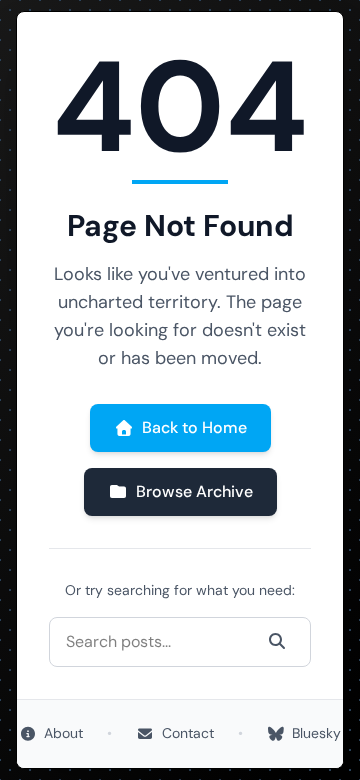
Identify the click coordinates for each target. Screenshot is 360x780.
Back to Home (194, 427)
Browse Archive (194, 491)
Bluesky (316, 733)
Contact (188, 733)
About (63, 733)
